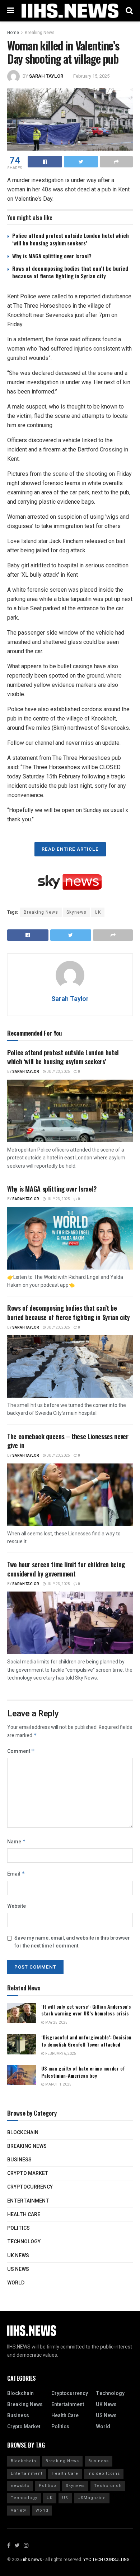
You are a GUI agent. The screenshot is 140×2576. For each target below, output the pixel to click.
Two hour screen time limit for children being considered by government (66, 1569)
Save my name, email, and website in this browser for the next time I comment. (72, 1942)
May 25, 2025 (56, 2023)
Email (16, 1874)
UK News (18, 2256)
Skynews (76, 912)
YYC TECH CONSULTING (106, 2560)
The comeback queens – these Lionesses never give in (68, 1441)
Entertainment (28, 2201)
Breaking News (40, 33)
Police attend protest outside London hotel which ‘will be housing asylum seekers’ (71, 239)
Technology (24, 2242)
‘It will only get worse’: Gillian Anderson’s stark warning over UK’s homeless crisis (86, 2010)
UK (98, 912)
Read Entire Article (70, 849)
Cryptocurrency (30, 2187)
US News (18, 2269)
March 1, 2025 (58, 2084)
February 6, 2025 (60, 2054)
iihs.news (32, 2560)
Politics (18, 2228)
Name (17, 1842)
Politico (48, 2486)
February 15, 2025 (91, 76)
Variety (18, 2510)
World (16, 2283)
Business (19, 2160)
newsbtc (20, 2486)
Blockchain (23, 2133)
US (65, 2498)
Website (17, 1906)
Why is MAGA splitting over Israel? (52, 256)
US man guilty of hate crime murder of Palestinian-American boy (83, 2072)
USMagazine (92, 2498)
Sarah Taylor (46, 76)
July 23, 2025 (58, 1072)
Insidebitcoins (104, 2474)
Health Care (24, 2215)
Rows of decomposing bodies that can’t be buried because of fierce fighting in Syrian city (70, 272)
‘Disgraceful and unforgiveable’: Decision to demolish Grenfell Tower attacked (86, 2041)
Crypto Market (28, 2173)
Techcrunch (108, 2486)
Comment (21, 1751)
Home (13, 33)
